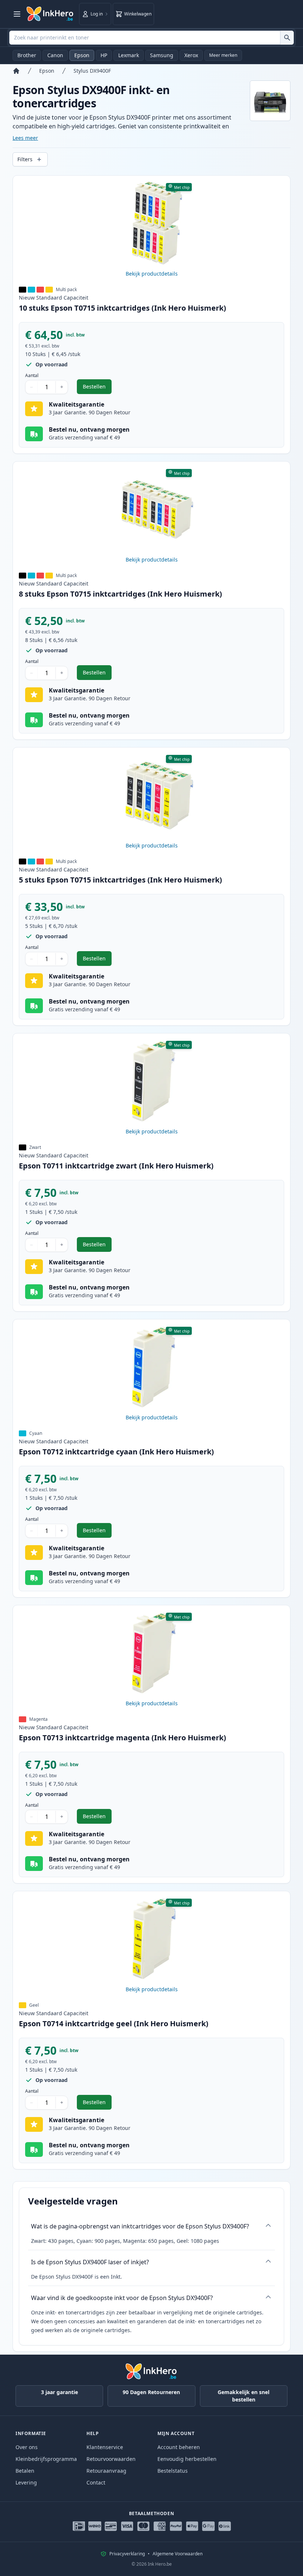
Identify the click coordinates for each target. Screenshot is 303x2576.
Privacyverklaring (127, 2554)
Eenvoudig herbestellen (187, 2459)
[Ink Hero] (50, 14)
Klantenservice (105, 2447)
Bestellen (97, 388)
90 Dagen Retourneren (151, 2392)
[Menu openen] (17, 14)
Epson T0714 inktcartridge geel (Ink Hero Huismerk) (114, 2023)
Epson (82, 55)
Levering (26, 2482)
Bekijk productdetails (152, 274)
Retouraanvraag (106, 2471)
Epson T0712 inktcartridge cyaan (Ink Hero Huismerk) (116, 1452)
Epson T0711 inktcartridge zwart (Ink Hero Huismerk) (116, 1166)
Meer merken (223, 55)
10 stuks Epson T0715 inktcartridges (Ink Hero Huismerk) (122, 308)
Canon (55, 55)
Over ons (27, 2447)
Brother (27, 55)
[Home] (16, 71)
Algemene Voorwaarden (178, 2554)
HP (104, 55)
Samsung (162, 55)
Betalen (25, 2471)
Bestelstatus (173, 2471)
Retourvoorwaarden (111, 2459)
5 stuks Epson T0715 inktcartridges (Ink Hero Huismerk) (120, 880)
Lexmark (129, 55)
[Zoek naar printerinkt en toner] (287, 38)
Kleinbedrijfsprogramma (46, 2459)
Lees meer (25, 138)
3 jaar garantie (59, 2392)
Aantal (32, 376)
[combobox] (151, 38)
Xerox (191, 55)
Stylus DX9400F (92, 71)
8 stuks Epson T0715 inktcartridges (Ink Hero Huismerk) (120, 594)
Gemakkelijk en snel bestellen (244, 2396)
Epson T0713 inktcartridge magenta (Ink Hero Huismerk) (122, 1738)
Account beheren (179, 2447)
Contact (96, 2482)
